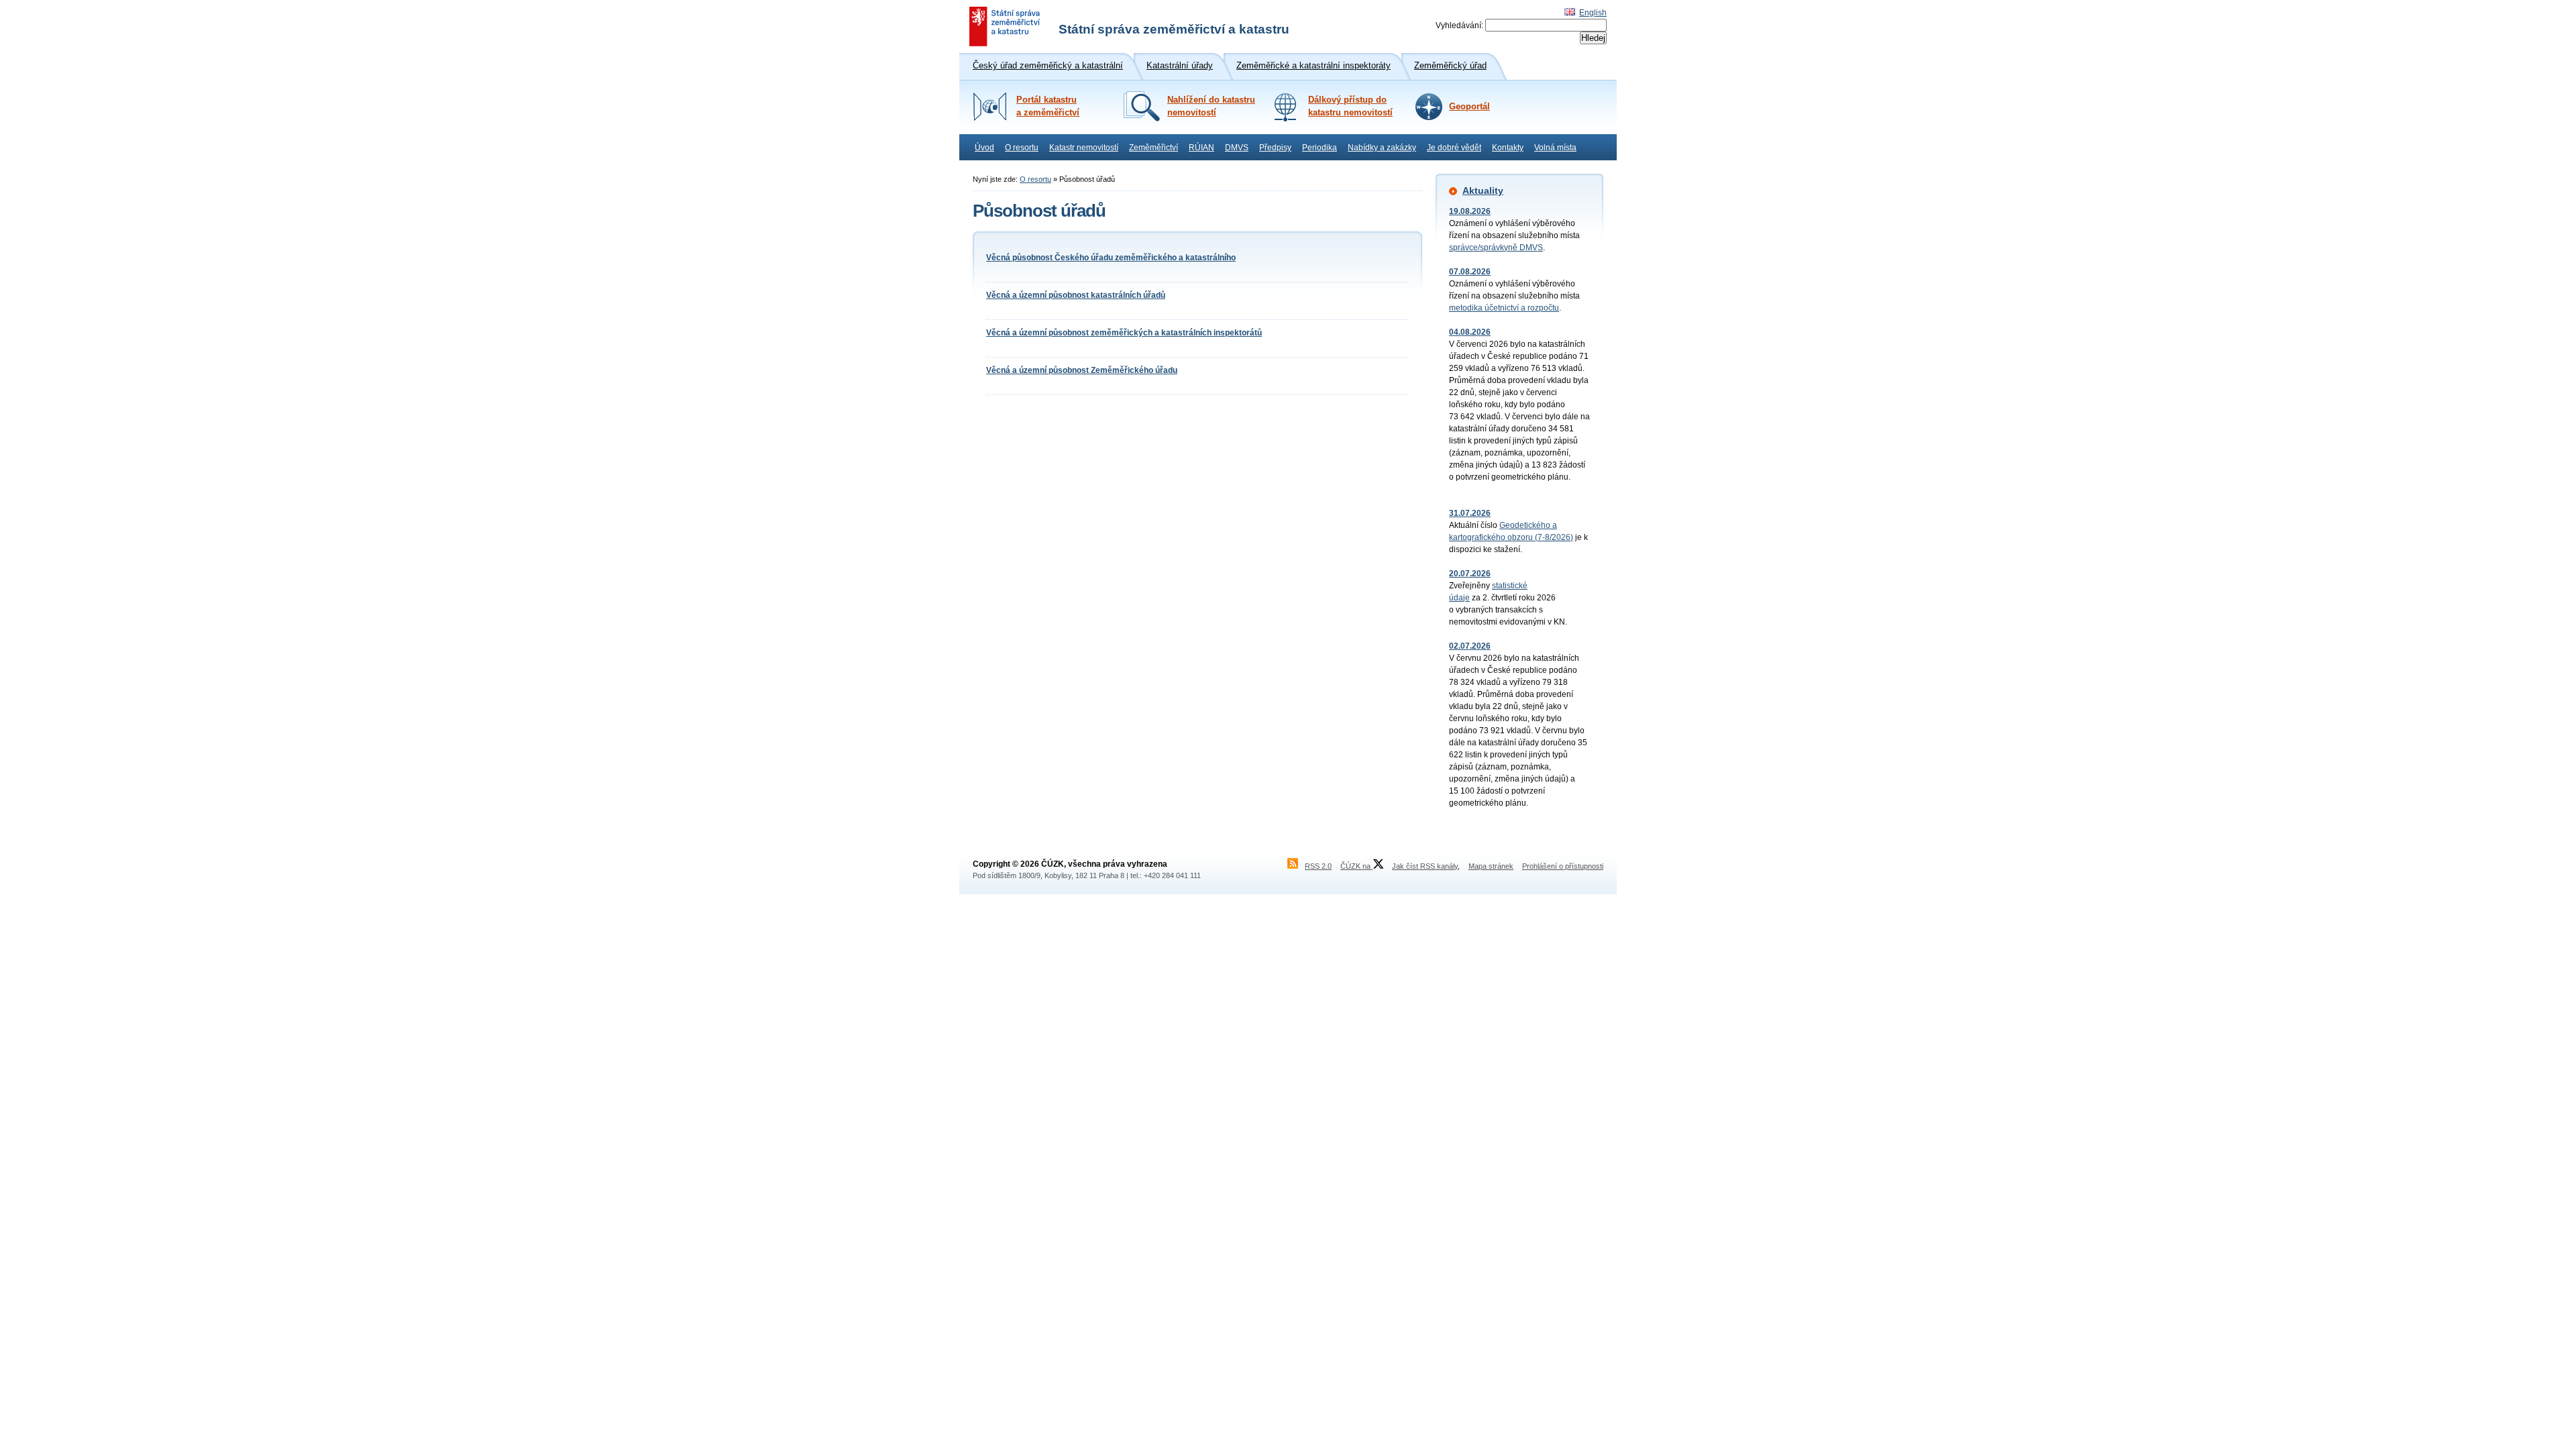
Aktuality (1483, 191)
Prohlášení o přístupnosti (1563, 866)
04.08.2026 (1470, 332)
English (1593, 13)
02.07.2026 (1470, 646)
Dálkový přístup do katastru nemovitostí (1350, 106)
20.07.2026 (1470, 574)
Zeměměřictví (1153, 148)
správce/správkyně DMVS (1496, 248)
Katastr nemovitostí (1084, 148)
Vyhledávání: (1459, 25)
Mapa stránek (1491, 866)
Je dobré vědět (1454, 148)
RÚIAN (1201, 148)
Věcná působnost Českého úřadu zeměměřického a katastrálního (1111, 258)
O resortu (1022, 148)
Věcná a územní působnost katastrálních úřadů (1076, 295)
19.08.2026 (1470, 211)
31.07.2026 (1470, 513)
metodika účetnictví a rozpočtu (1504, 308)
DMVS (1237, 148)
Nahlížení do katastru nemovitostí (1211, 106)
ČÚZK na (1356, 866)
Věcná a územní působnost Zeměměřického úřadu (1082, 370)
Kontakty (1508, 148)
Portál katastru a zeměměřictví (1048, 106)
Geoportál (1469, 107)
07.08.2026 (1470, 272)
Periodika (1320, 148)
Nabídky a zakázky (1382, 148)
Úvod (984, 148)
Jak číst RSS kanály (1425, 866)
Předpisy (1275, 148)
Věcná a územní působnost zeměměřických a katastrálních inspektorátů (1124, 333)
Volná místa (1555, 148)
